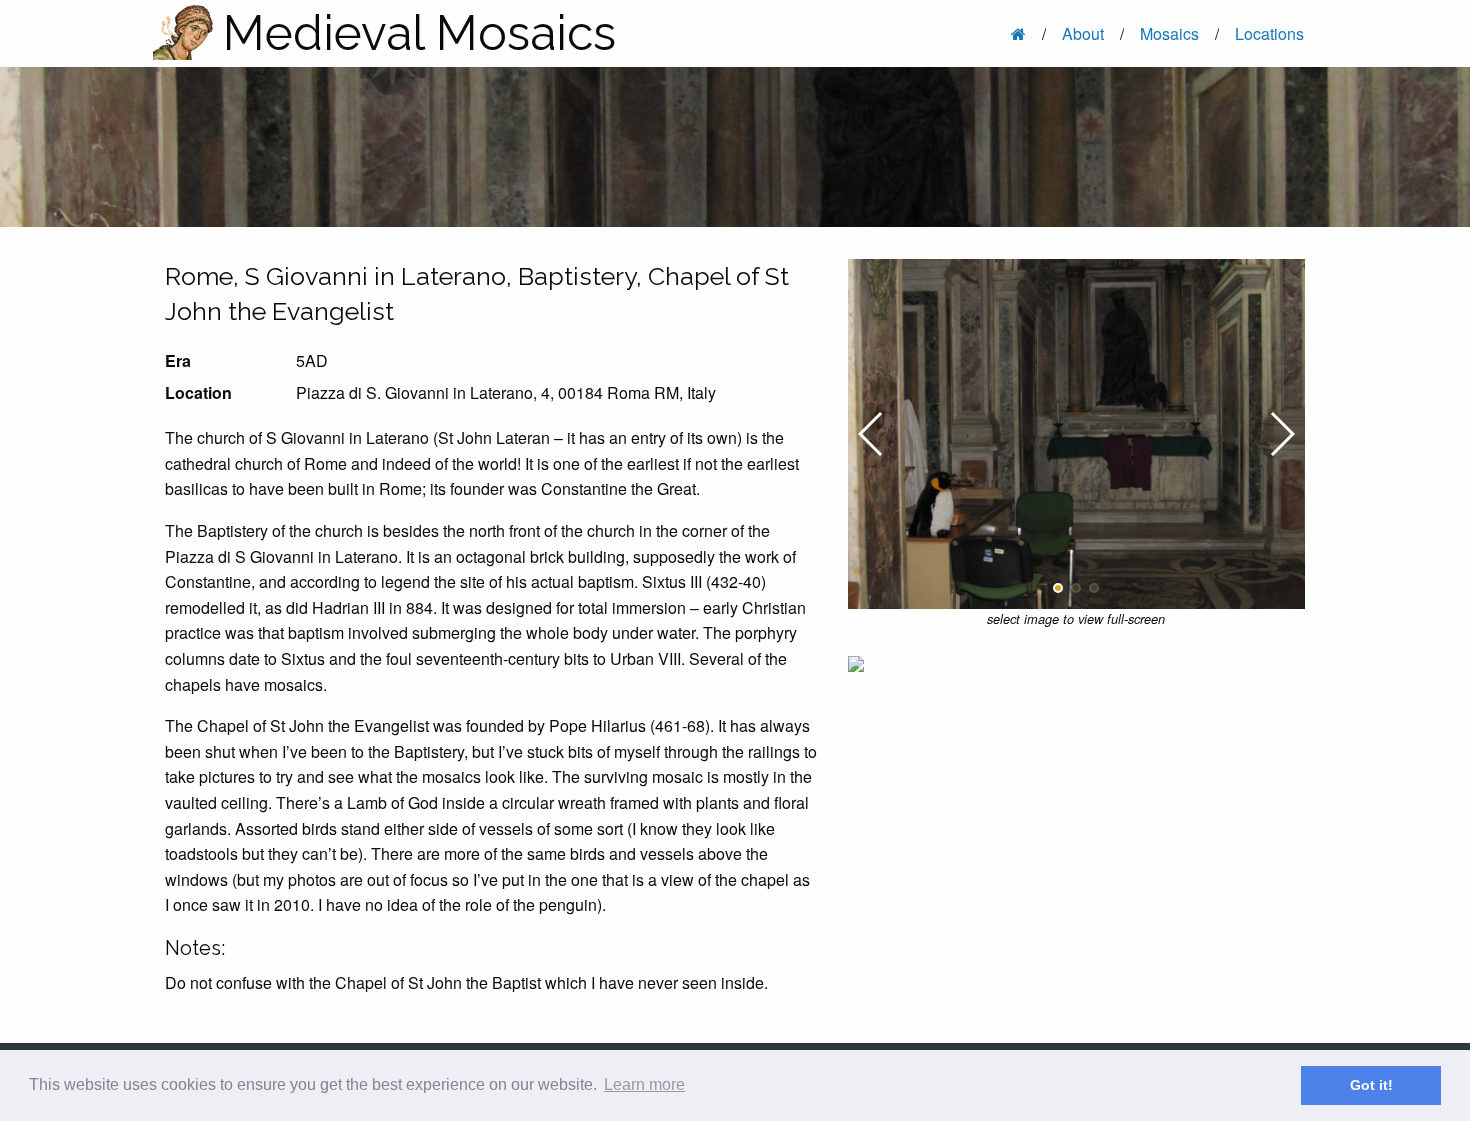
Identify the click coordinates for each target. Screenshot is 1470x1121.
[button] (1058, 588)
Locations (1269, 33)
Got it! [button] (1371, 1085)
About (1083, 33)
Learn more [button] (644, 1084)
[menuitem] (1020, 33)
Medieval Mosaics (419, 33)
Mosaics (1169, 33)
